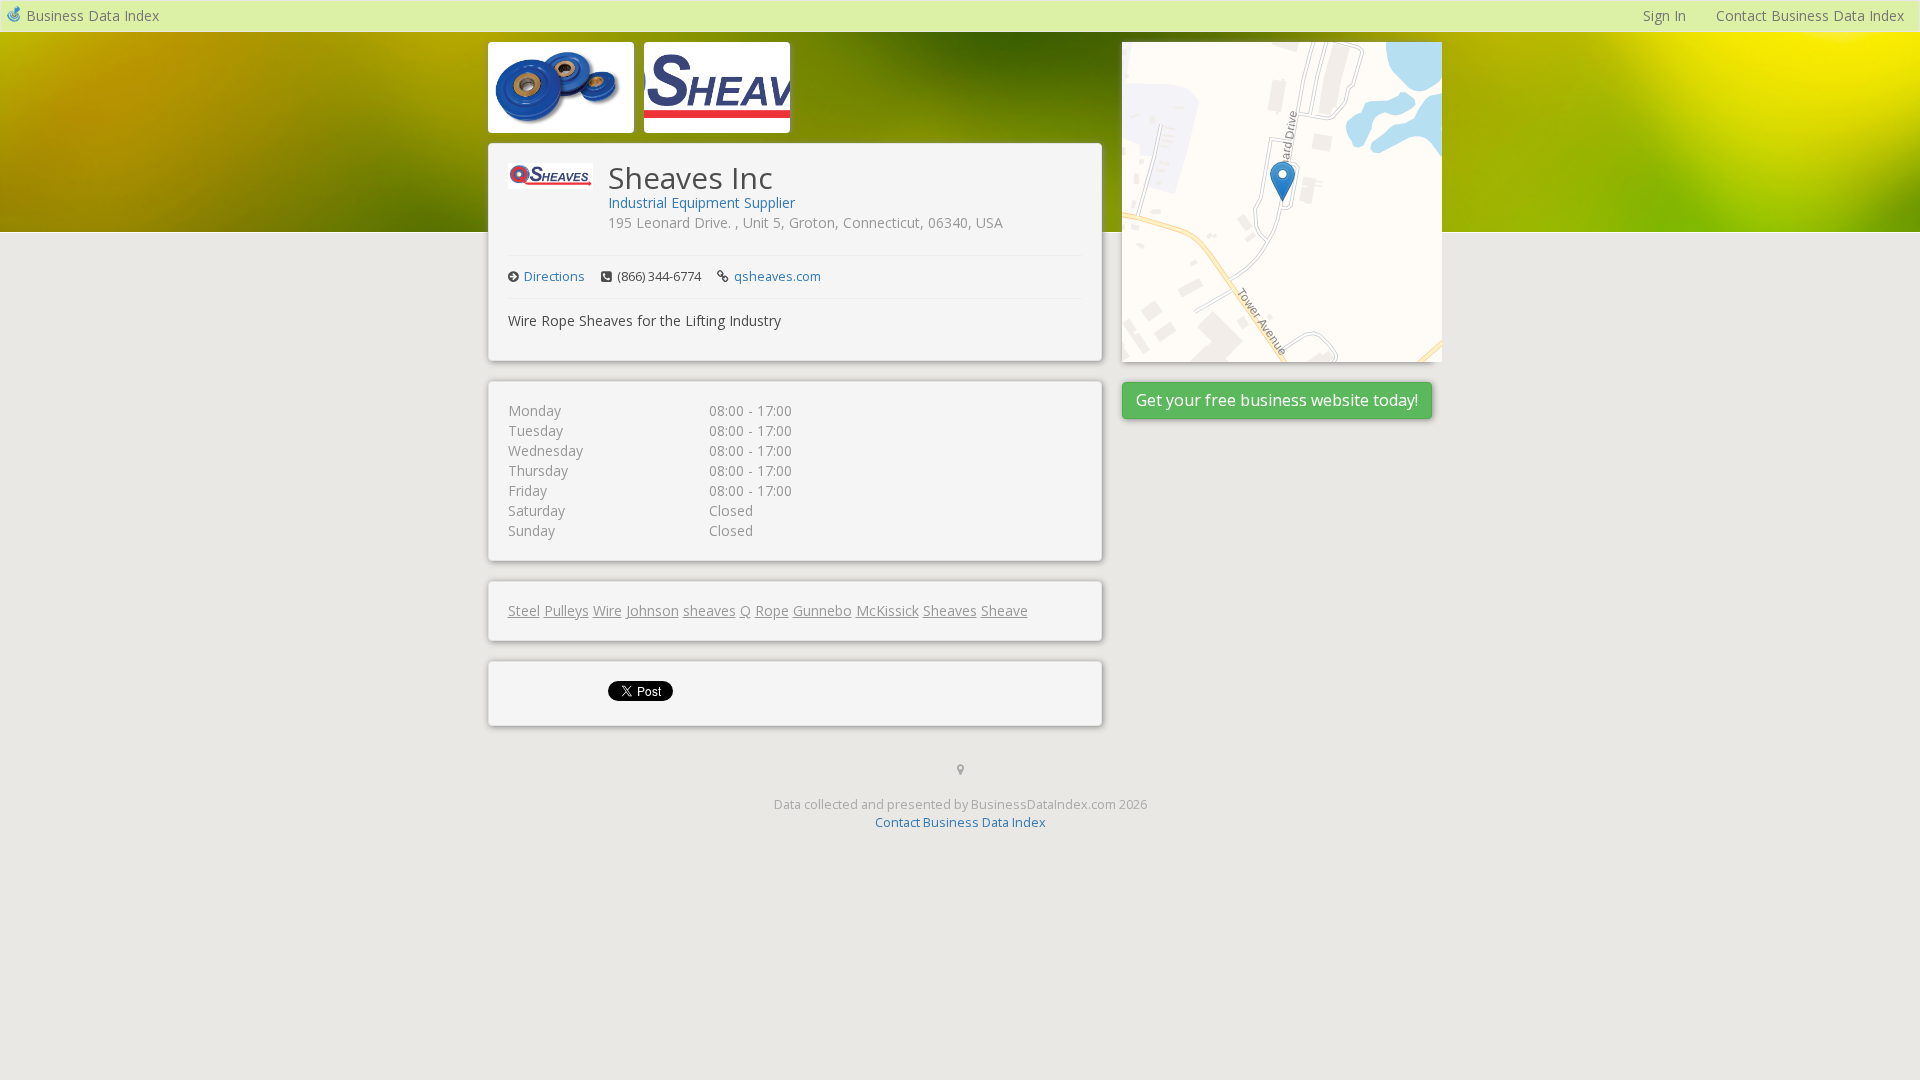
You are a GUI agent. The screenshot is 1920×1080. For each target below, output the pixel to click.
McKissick (887, 610)
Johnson (652, 610)
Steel (524, 610)
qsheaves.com (777, 276)
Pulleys (566, 610)
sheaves (709, 610)
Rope (772, 610)
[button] (1282, 181)
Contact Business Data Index (1810, 15)
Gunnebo (822, 610)
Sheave (1004, 610)
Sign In (1664, 15)
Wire (607, 610)
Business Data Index (92, 15)
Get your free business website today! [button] (1277, 400)
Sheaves (950, 610)
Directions (554, 276)
